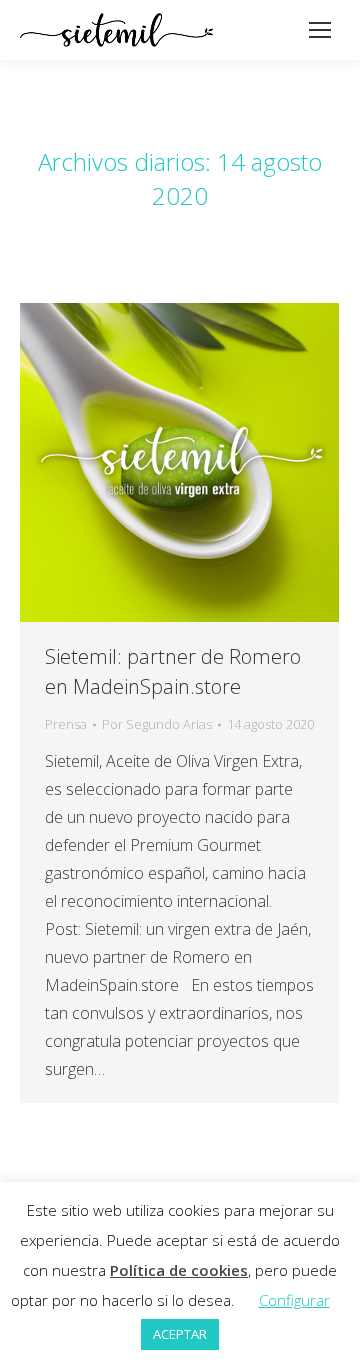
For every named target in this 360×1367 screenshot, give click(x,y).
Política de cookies (179, 1270)
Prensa (66, 724)
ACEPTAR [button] (180, 1334)
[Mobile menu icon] (320, 30)
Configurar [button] (294, 1300)
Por (157, 724)
